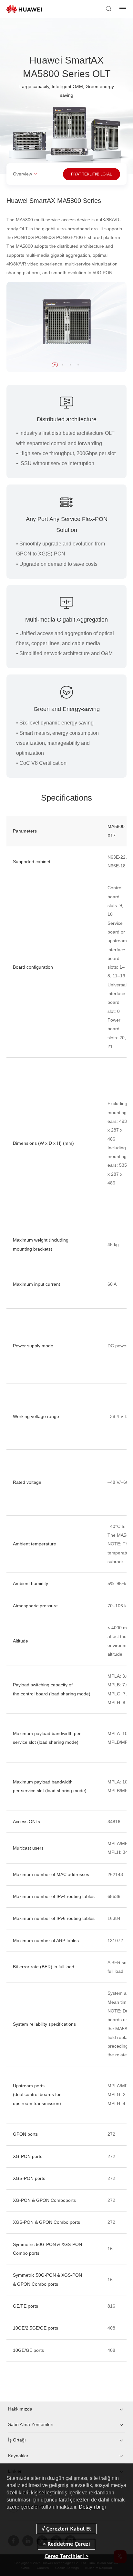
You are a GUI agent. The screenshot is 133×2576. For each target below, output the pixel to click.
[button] (55, 365)
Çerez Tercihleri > (66, 2556)
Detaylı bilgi (92, 2507)
